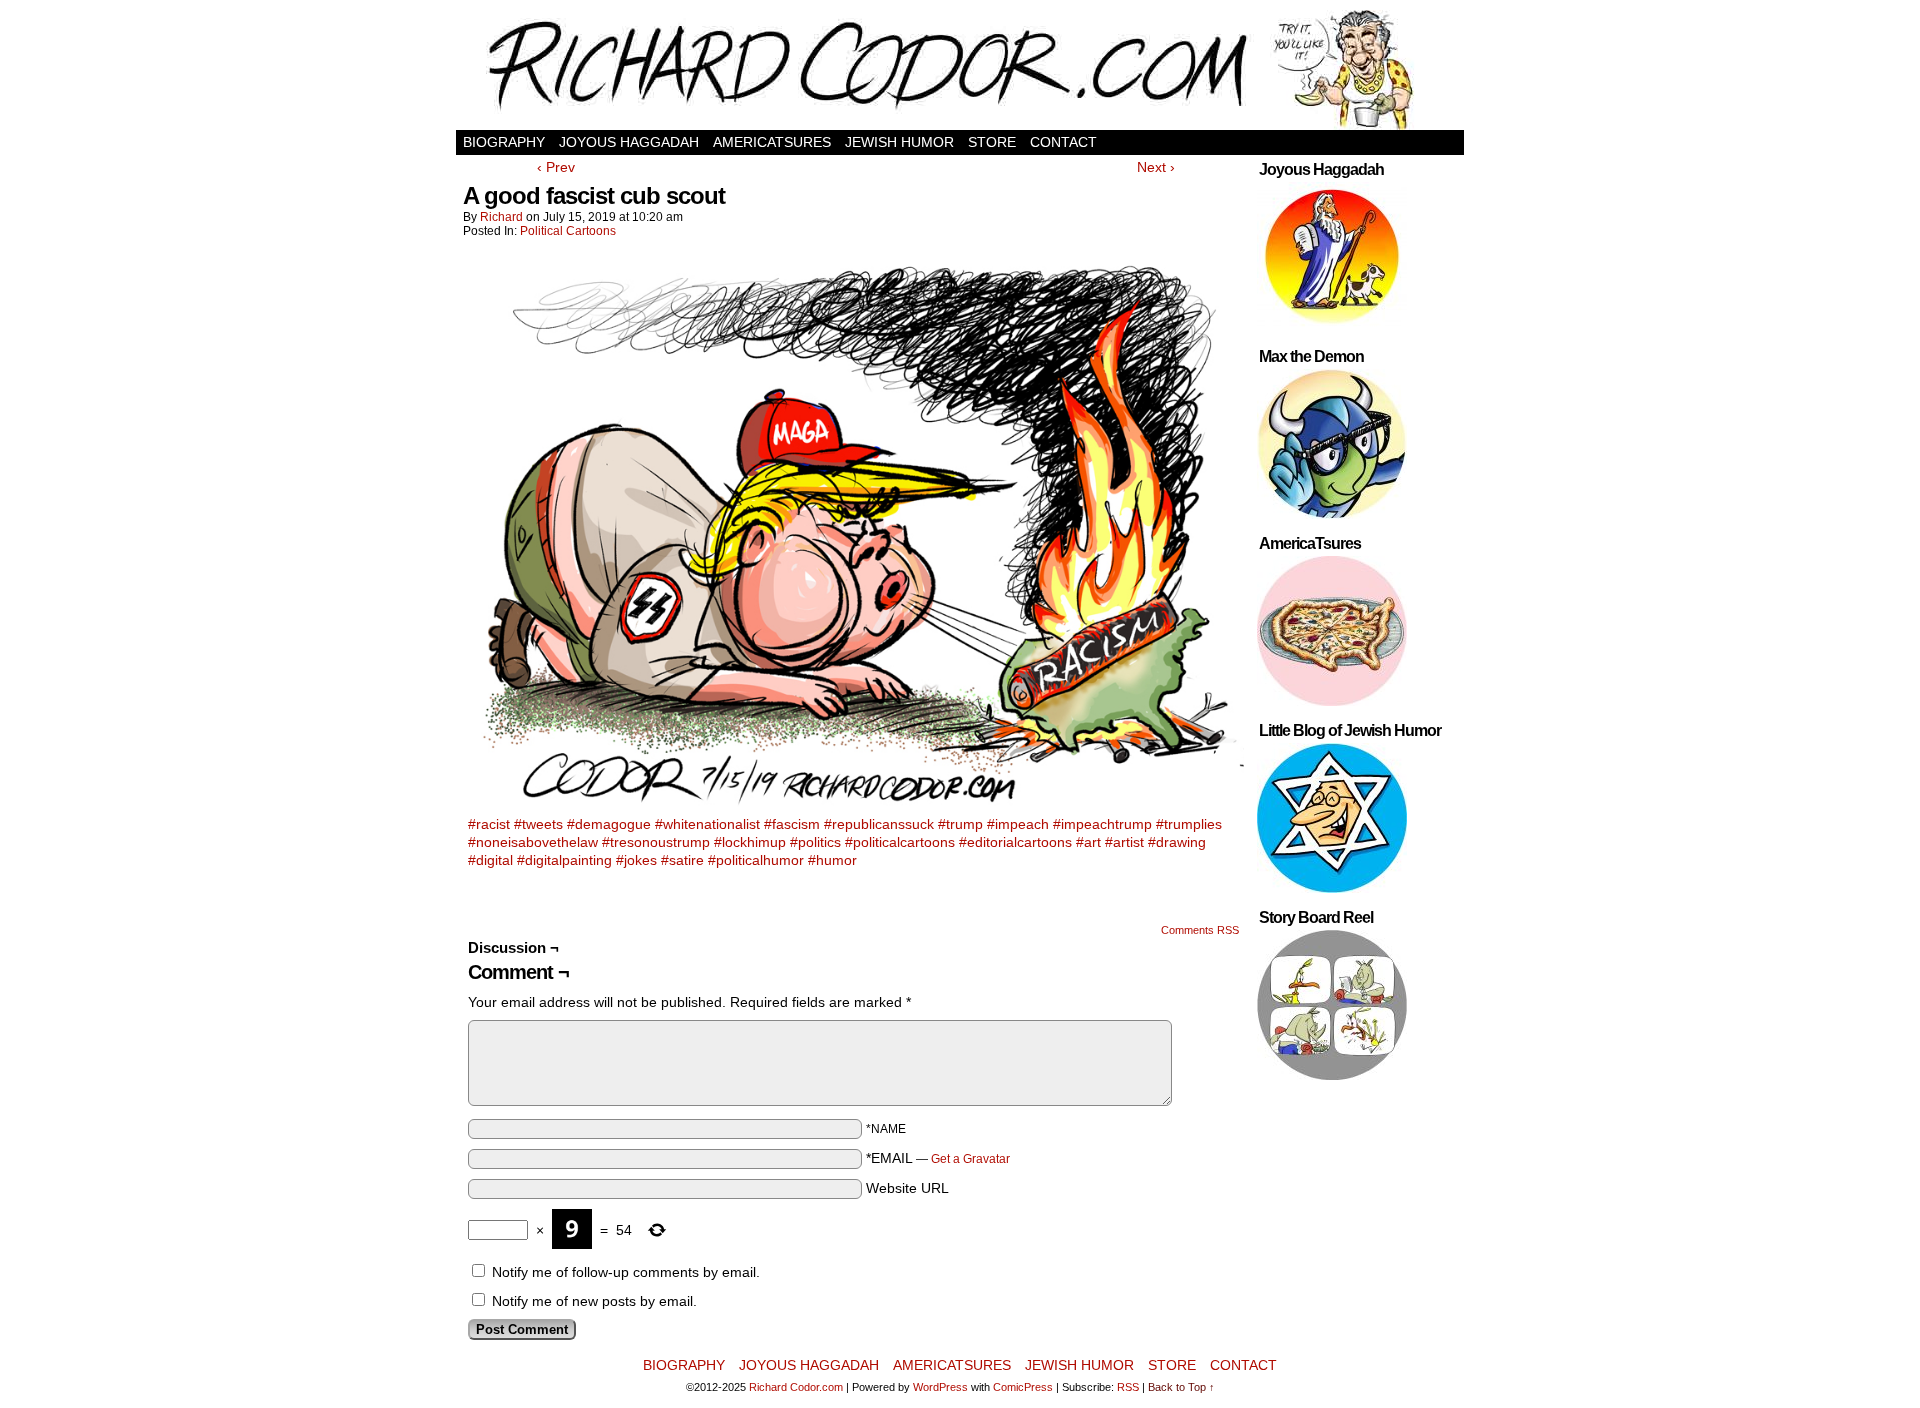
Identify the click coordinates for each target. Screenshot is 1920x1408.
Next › (1156, 167)
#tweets (538, 824)
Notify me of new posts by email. (594, 1301)
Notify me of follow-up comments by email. (626, 1272)
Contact (1063, 142)
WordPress (940, 1387)
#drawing (1177, 842)
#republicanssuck (879, 824)
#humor (832, 860)
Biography (504, 142)
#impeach (1018, 824)
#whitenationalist (707, 824)
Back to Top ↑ (1181, 1387)
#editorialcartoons (1015, 842)
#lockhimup (750, 842)
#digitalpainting (564, 860)
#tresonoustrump (656, 842)
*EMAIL (938, 1158)
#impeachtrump (1102, 824)
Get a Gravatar (970, 1159)
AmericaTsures (772, 142)
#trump (960, 824)
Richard (501, 217)
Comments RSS (1200, 930)
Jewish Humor (899, 142)
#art (1088, 842)
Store (992, 142)
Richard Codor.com (796, 1387)
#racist (489, 824)
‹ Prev (556, 167)
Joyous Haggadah (629, 142)
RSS (1128, 1387)
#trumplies (1189, 824)
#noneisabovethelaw (533, 842)
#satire (682, 860)
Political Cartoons (568, 231)
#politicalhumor (756, 860)
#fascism (792, 824)
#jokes (636, 860)
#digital (490, 860)
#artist (1124, 842)
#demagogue (609, 824)
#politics (815, 842)
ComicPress (1023, 1387)
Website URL (907, 1188)
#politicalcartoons (900, 842)
